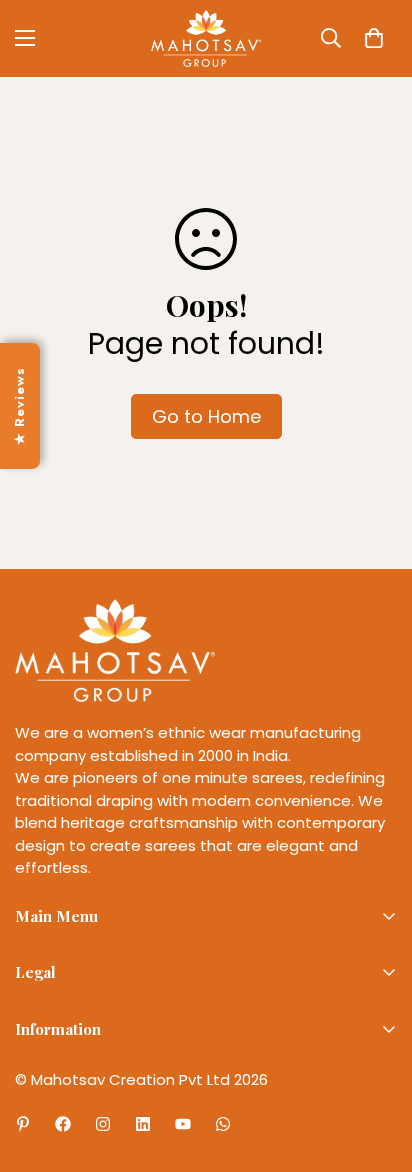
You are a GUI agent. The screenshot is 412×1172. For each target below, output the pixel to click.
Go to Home (206, 416)
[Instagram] (103, 1124)
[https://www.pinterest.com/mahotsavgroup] (23, 1124)
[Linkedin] (143, 1124)
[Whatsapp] (223, 1124)
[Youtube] (183, 1124)
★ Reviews (19, 405)
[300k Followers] (63, 1124)
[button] (374, 38)
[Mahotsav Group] (206, 38)
